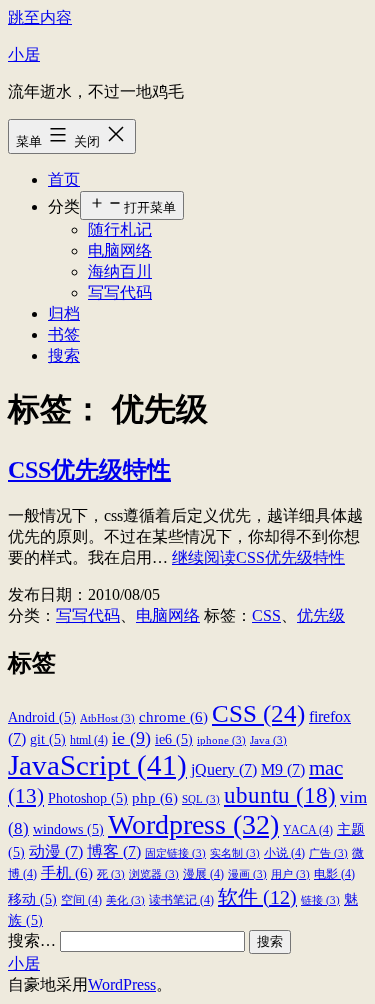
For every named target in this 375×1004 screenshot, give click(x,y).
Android (42, 717)
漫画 (247, 874)
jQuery (224, 769)
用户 (290, 874)
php (155, 797)
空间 (81, 900)
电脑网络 (120, 250)
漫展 (203, 874)
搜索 (64, 355)
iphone (221, 740)
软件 (257, 897)
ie (131, 738)
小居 (24, 54)
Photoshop (88, 798)
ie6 (174, 739)
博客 (114, 851)
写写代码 (120, 292)
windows (68, 829)
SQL (201, 799)
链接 (320, 900)
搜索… (32, 940)
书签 (64, 334)
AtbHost (107, 718)
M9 (283, 769)
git (48, 739)
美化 (125, 900)
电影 (334, 874)
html (89, 740)
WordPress (122, 984)
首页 (64, 179)
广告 (328, 853)
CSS (266, 615)
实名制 (235, 853)
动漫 (56, 851)
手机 (67, 872)
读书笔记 (181, 900)
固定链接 (175, 853)
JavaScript (97, 765)
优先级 (321, 615)
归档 (64, 313)
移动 (32, 899)
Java (268, 740)
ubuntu (280, 795)
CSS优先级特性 (89, 470)
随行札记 (120, 229)
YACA (308, 830)
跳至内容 (40, 17)
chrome (173, 716)
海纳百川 (120, 271)
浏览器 (154, 874)
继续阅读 (258, 557)
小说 (284, 853)
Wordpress (193, 824)
